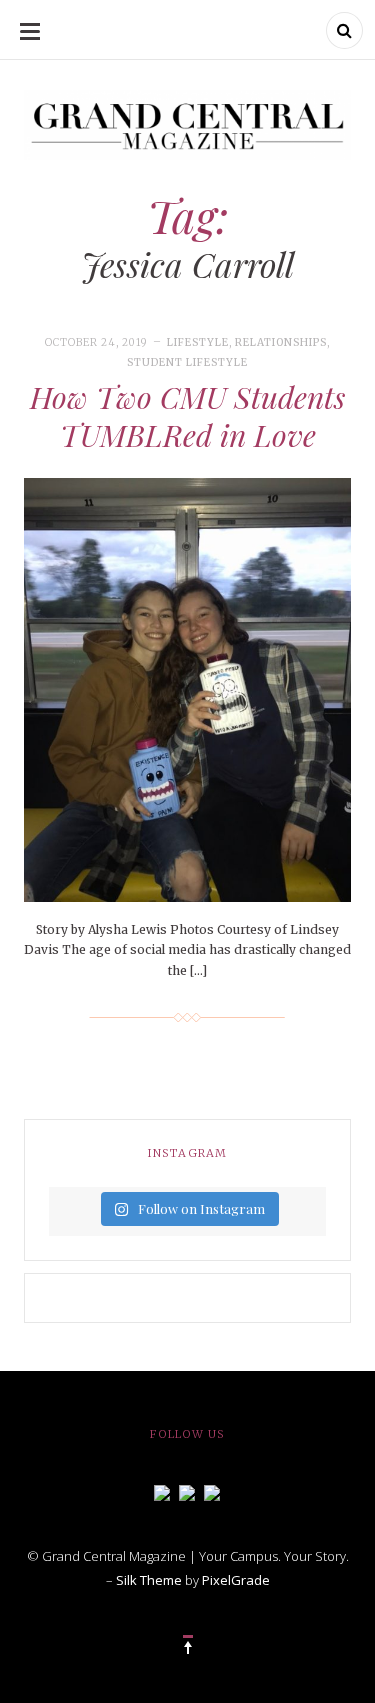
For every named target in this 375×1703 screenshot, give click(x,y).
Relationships (281, 342)
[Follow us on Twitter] (187, 1491)
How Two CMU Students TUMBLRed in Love (187, 416)
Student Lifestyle (187, 362)
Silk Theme (149, 1580)
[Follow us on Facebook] (162, 1491)
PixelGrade (236, 1580)
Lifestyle (198, 342)
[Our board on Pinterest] (212, 1491)
